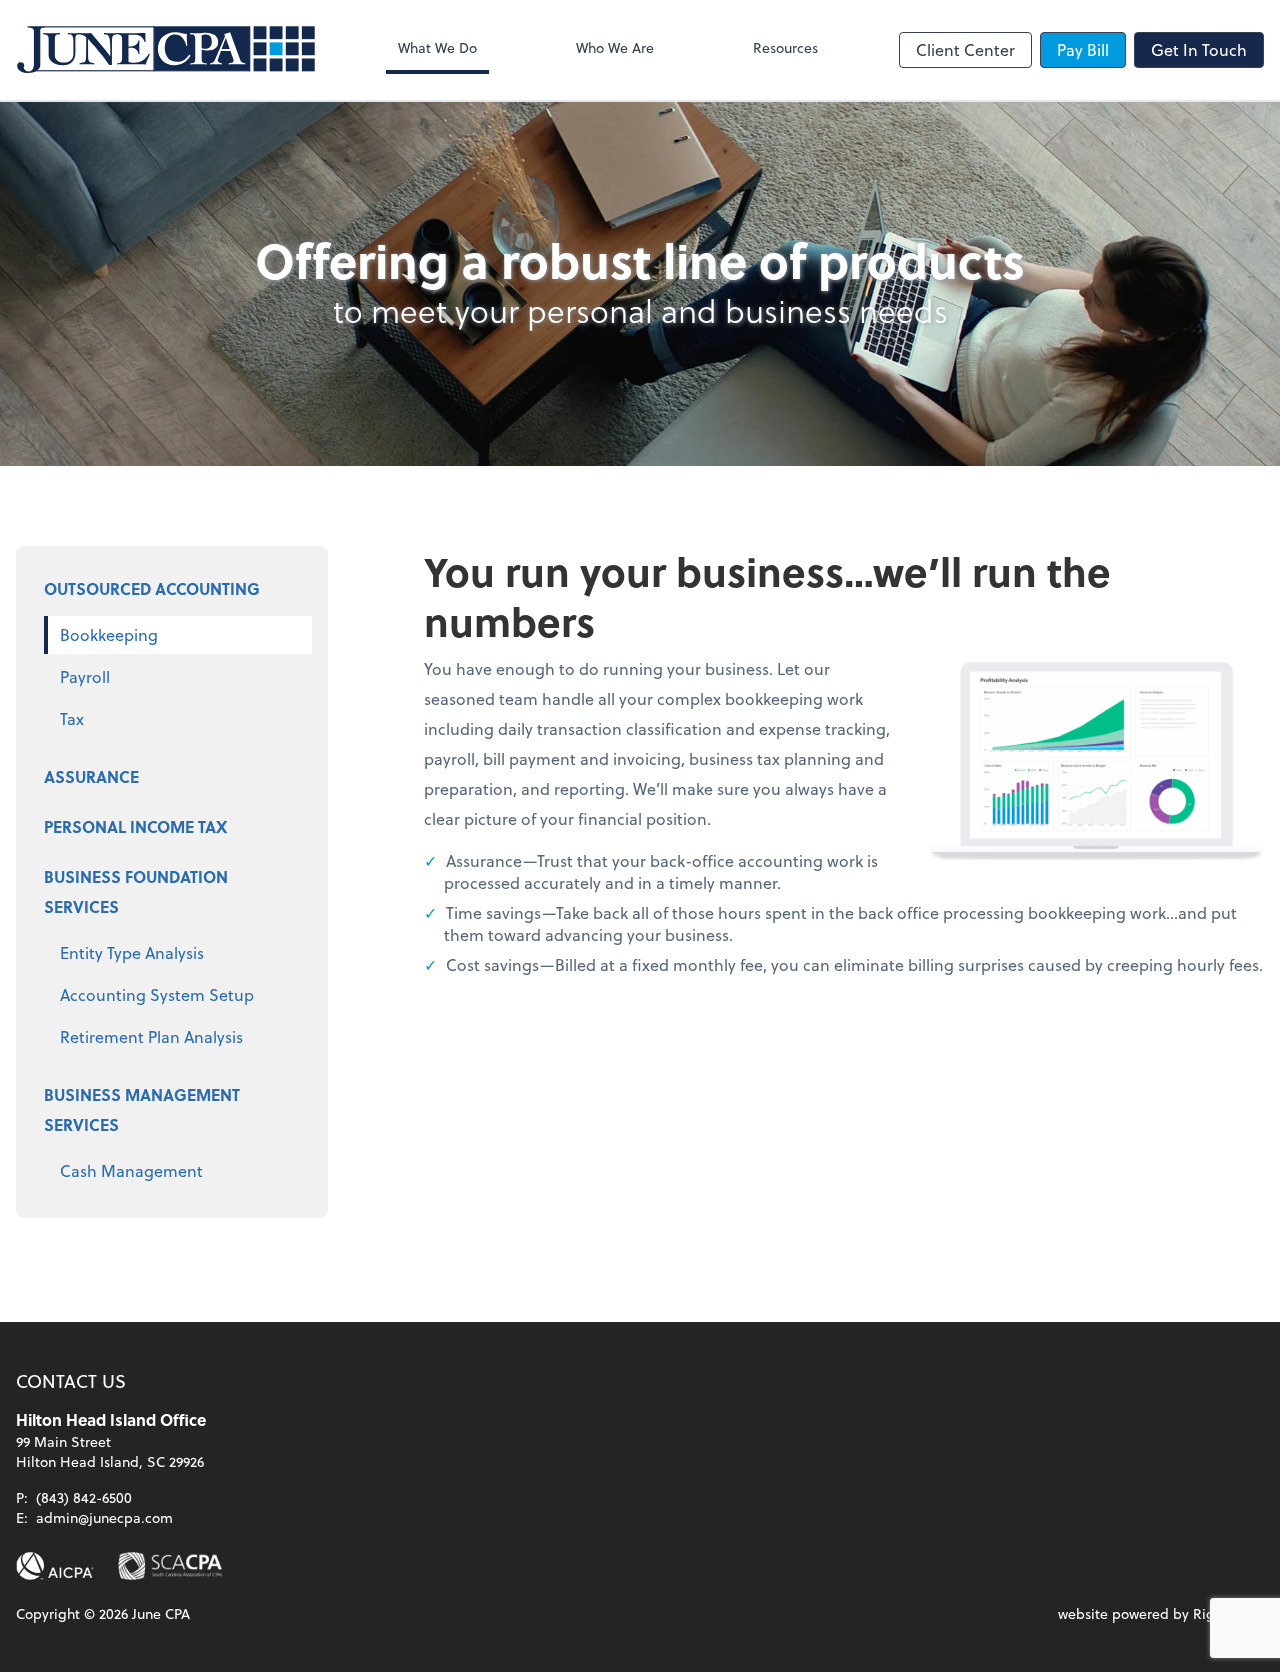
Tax (72, 718)
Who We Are (615, 47)
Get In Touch (1199, 49)
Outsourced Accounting (152, 588)
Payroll (85, 676)
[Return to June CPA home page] (166, 50)
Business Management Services (142, 1109)
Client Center (965, 49)
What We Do (437, 47)
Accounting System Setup (157, 994)
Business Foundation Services (136, 891)
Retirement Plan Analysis (151, 1036)
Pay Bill (1083, 49)
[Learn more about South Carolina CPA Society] (170, 1566)
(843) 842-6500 (84, 1497)
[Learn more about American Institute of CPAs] (55, 1566)
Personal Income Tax (135, 826)
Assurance (91, 776)
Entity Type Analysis (132, 952)
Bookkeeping (109, 634)
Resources (785, 47)
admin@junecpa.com (104, 1517)
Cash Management (131, 1170)
